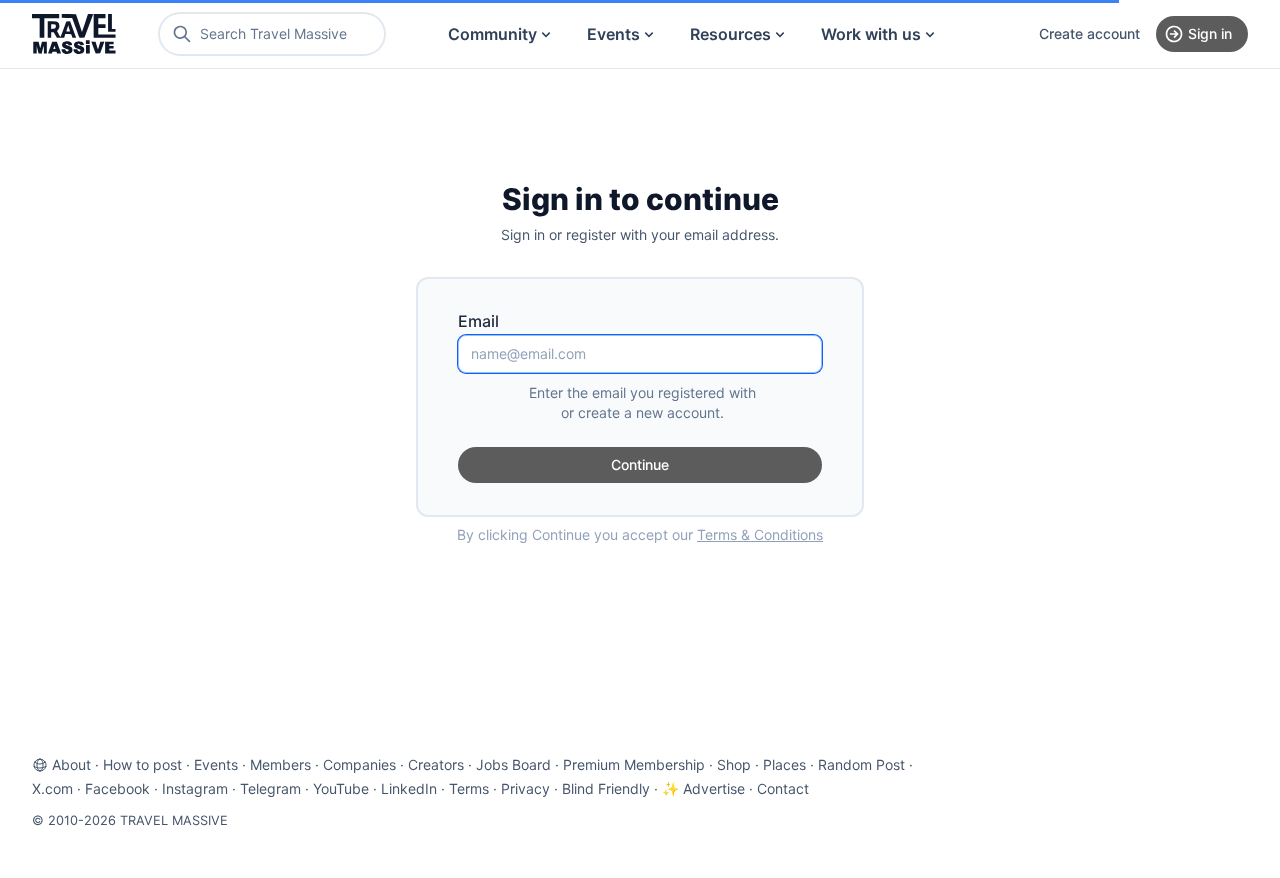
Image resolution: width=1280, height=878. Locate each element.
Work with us (871, 34)
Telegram (270, 788)
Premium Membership (634, 764)
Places (784, 764)
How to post (142, 764)
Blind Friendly (606, 788)
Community (492, 34)
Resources (730, 34)
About (71, 764)
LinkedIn (409, 788)
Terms (469, 788)
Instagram (195, 788)
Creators (436, 764)
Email (478, 321)
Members (280, 764)
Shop (734, 764)
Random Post (861, 764)
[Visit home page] (74, 34)
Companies (359, 764)
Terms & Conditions (760, 534)
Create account (1089, 33)
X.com (52, 788)
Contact (783, 788)
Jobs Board (513, 764)
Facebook (117, 788)
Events (613, 34)
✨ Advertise (703, 788)
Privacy (525, 788)
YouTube (341, 788)
